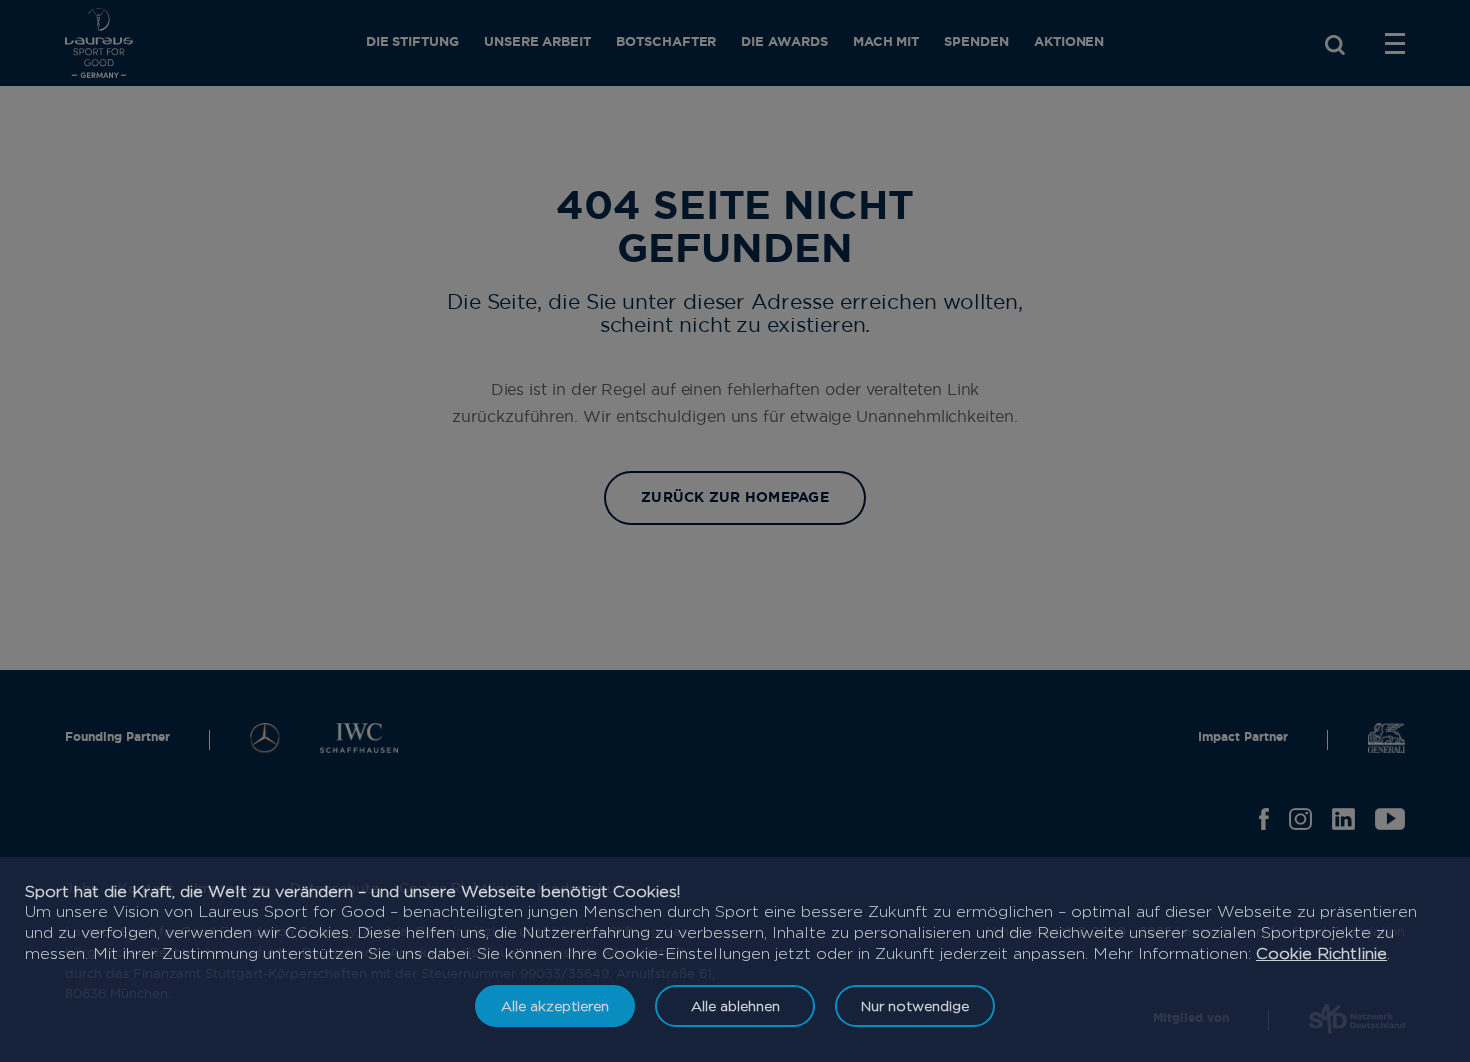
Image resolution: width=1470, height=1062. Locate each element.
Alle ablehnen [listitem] (735, 1005)
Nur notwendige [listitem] (915, 1005)
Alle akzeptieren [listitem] (555, 1005)
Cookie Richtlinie (1321, 953)
